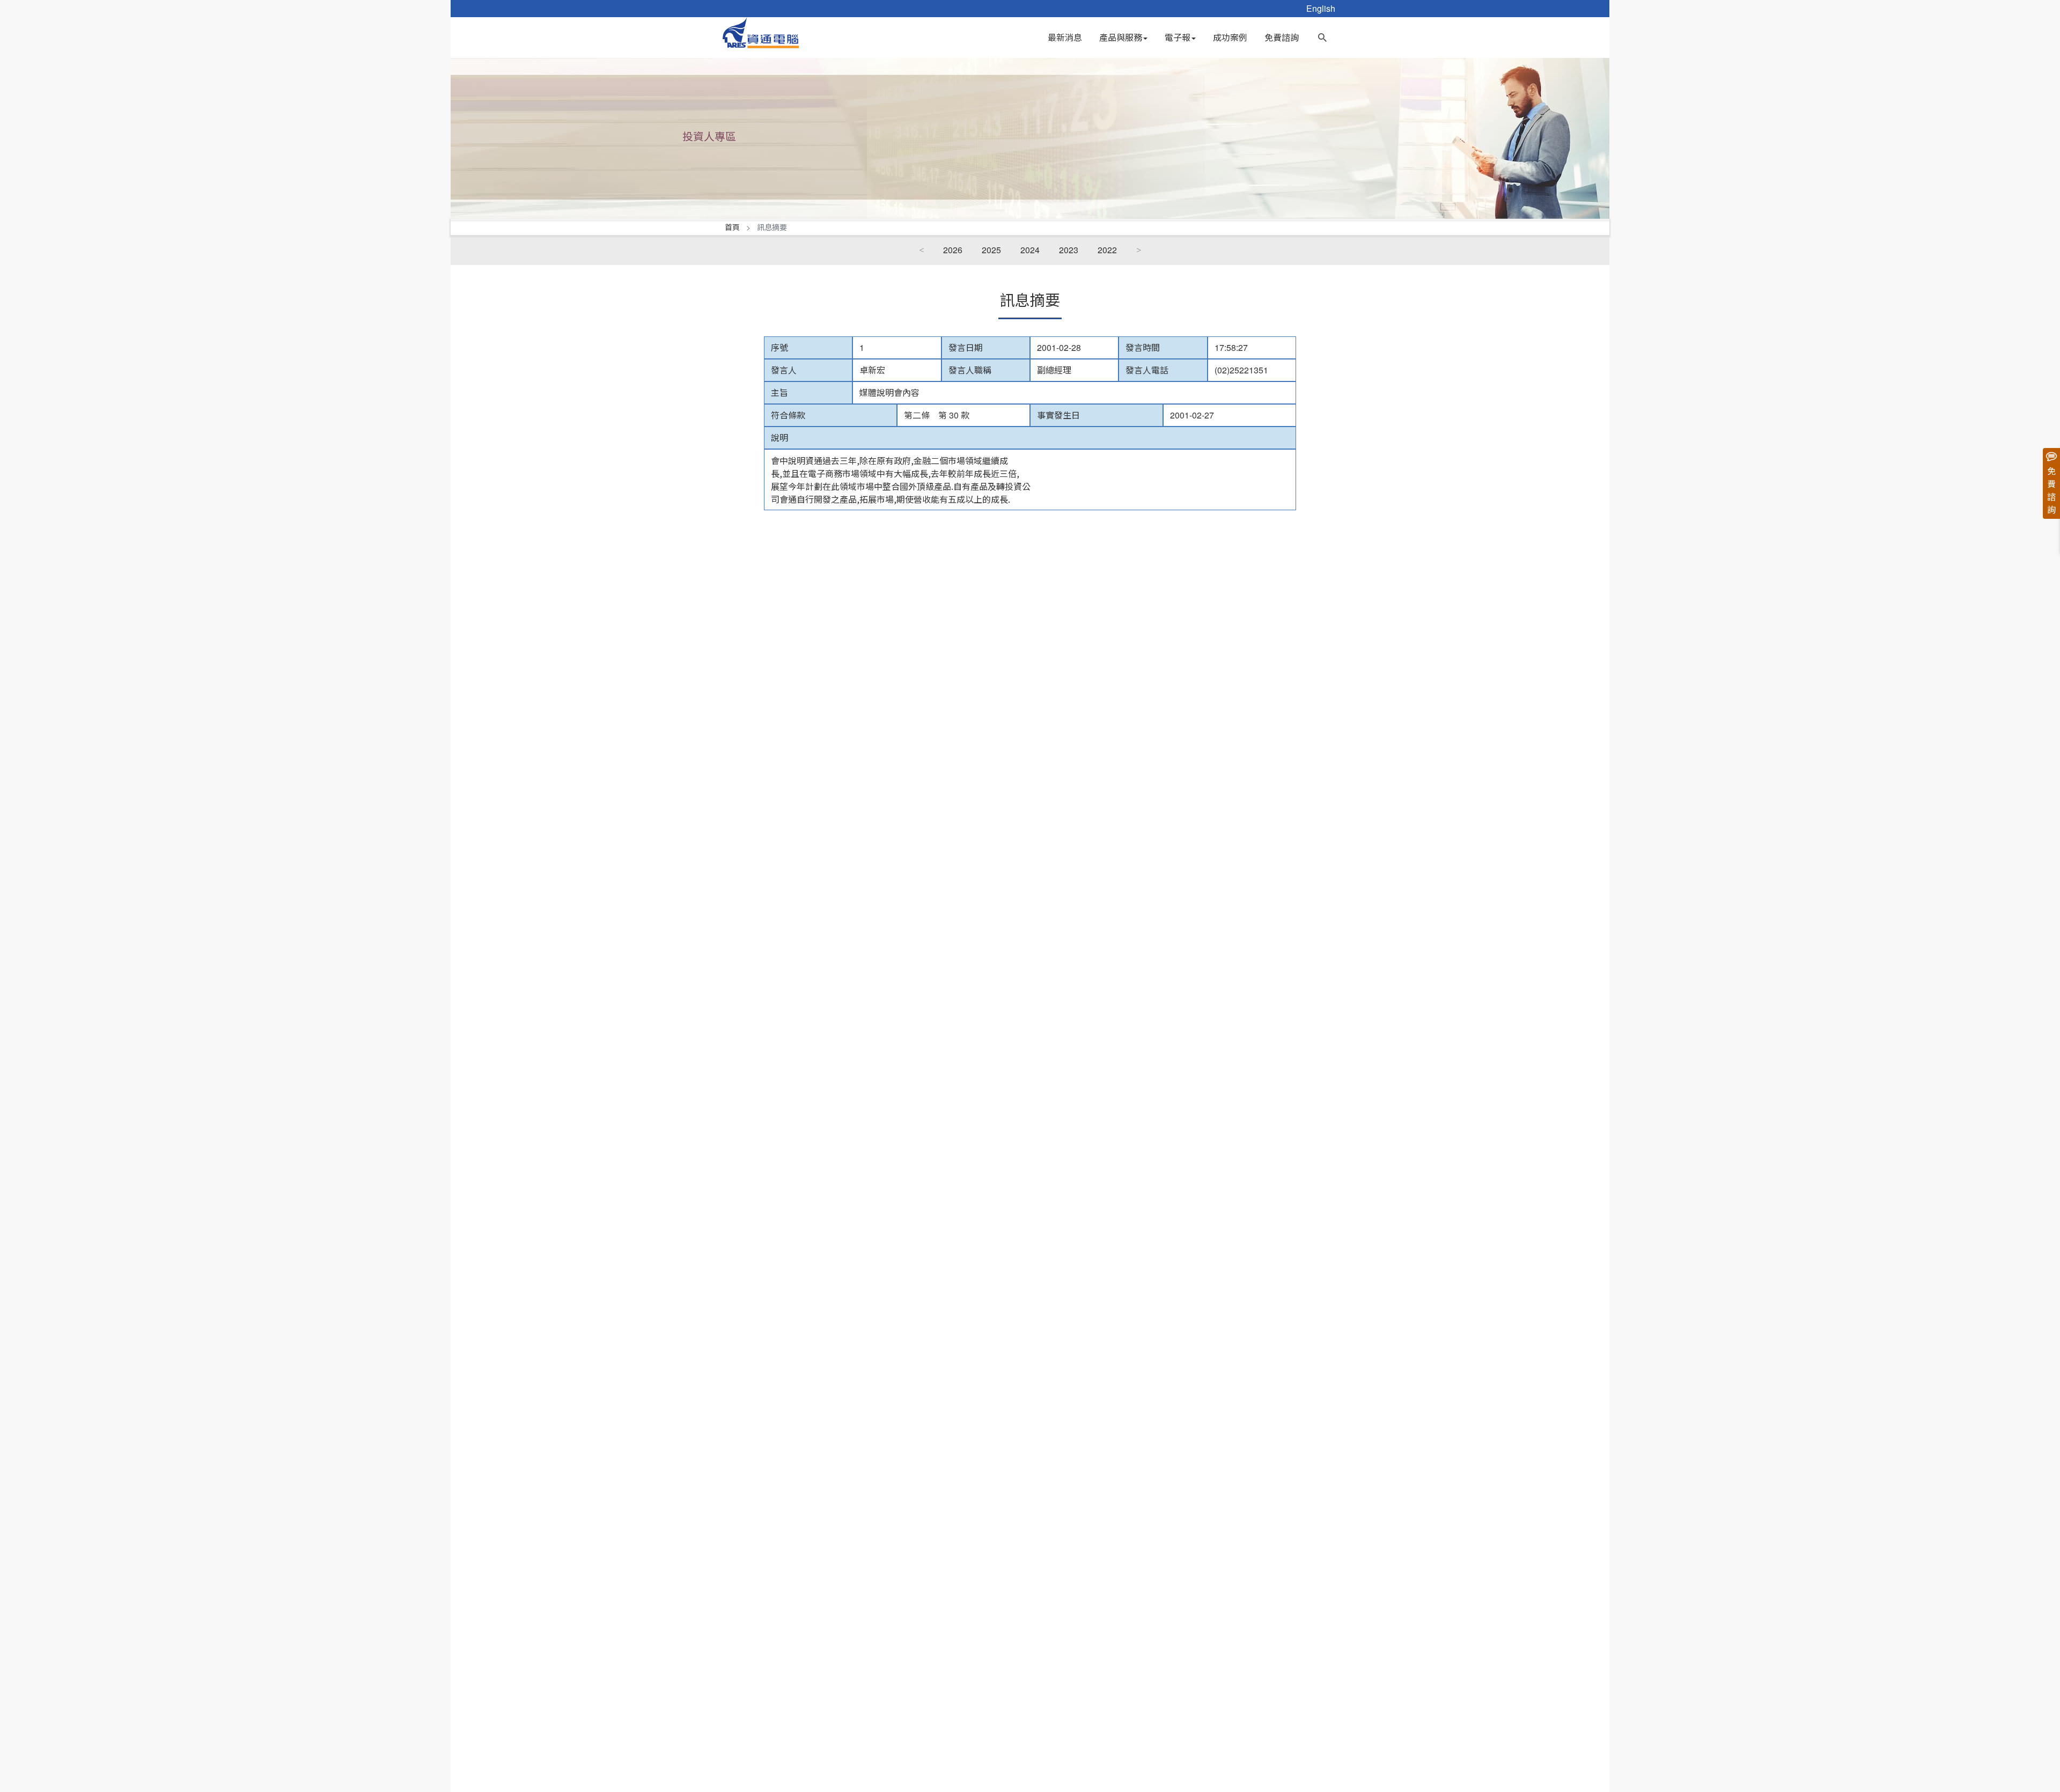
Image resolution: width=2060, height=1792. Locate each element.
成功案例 (1230, 37)
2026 (953, 250)
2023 (1069, 250)
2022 (1107, 250)
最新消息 (1065, 37)
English (1321, 8)
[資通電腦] (761, 31)
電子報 (1178, 37)
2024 (1030, 250)
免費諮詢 (1282, 37)
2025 (991, 250)
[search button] (1322, 35)
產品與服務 (1121, 37)
